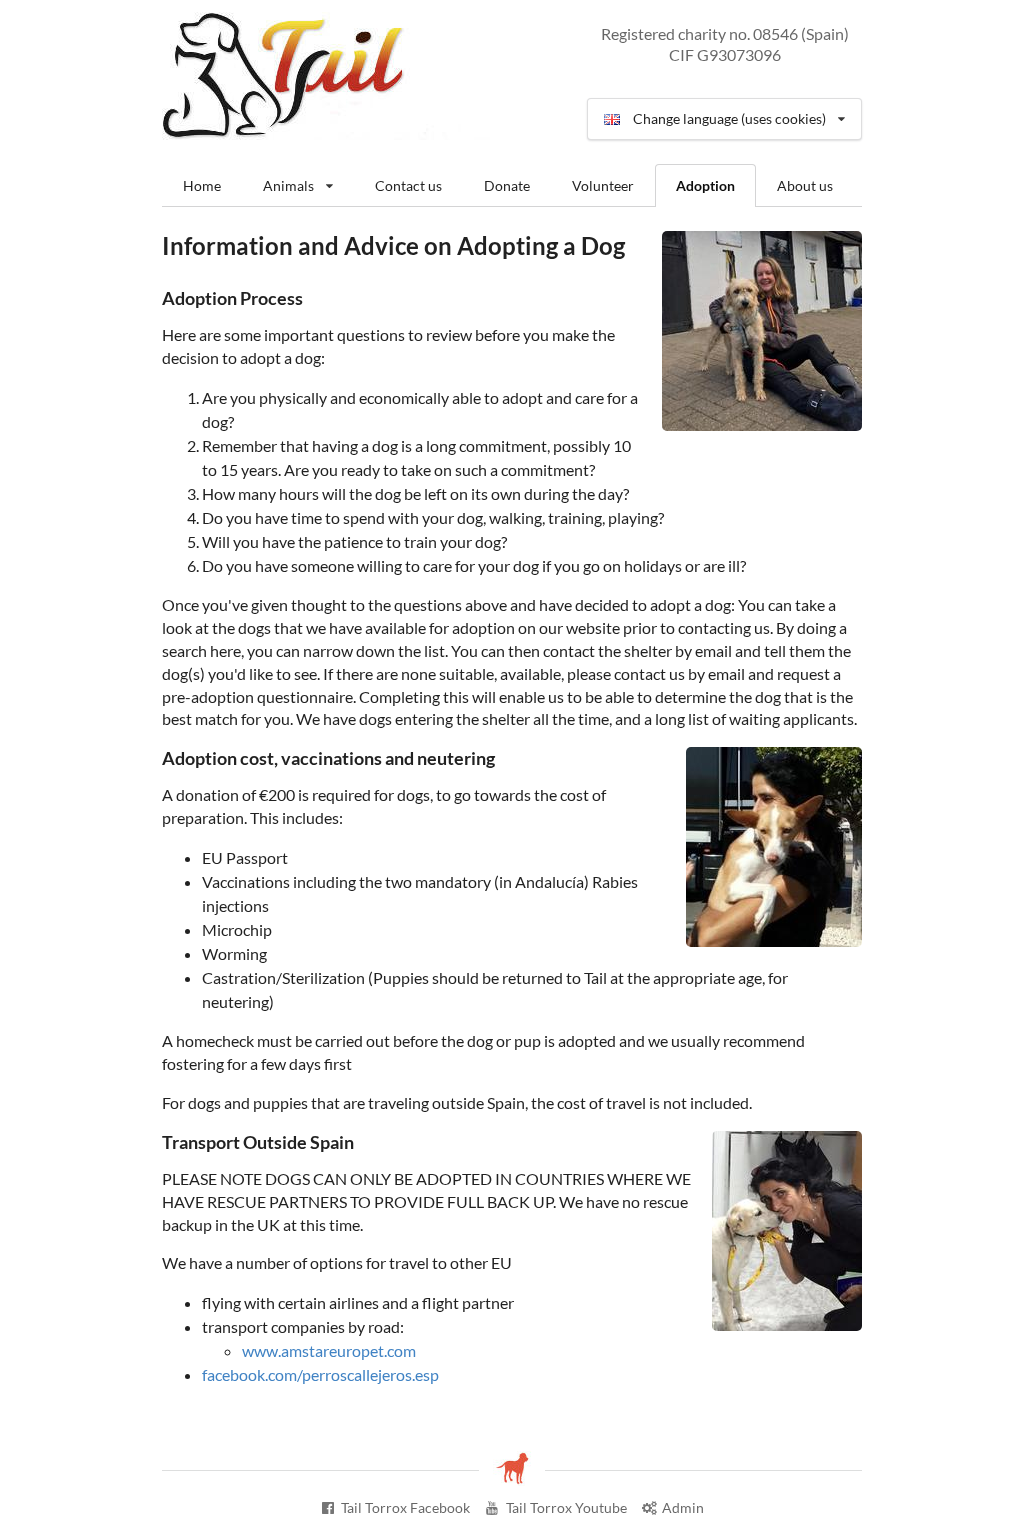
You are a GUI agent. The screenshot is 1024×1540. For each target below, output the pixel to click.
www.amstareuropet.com (329, 1350)
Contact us (408, 185)
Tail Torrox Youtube (566, 1507)
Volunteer (603, 185)
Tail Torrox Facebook (405, 1507)
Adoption (705, 185)
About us (805, 185)
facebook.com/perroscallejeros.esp (320, 1374)
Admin (683, 1507)
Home (202, 185)
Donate (507, 185)
